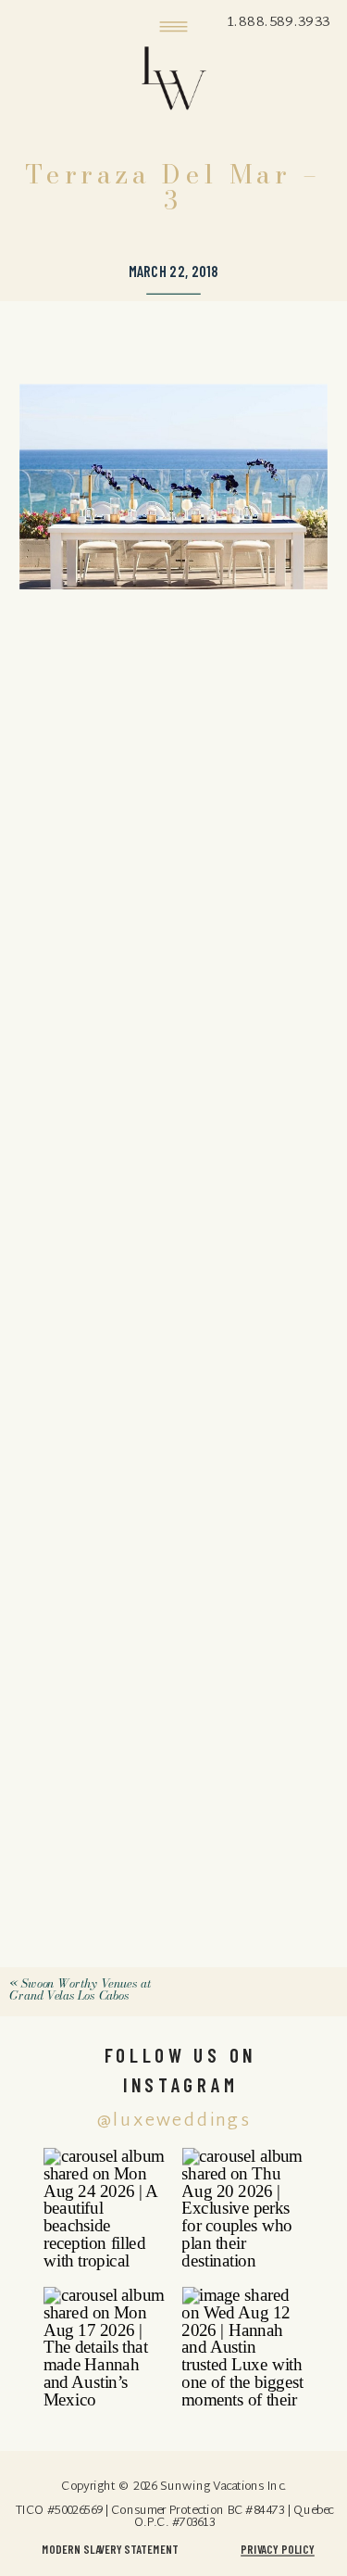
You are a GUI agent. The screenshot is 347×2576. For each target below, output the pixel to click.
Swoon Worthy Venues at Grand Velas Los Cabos (81, 1989)
